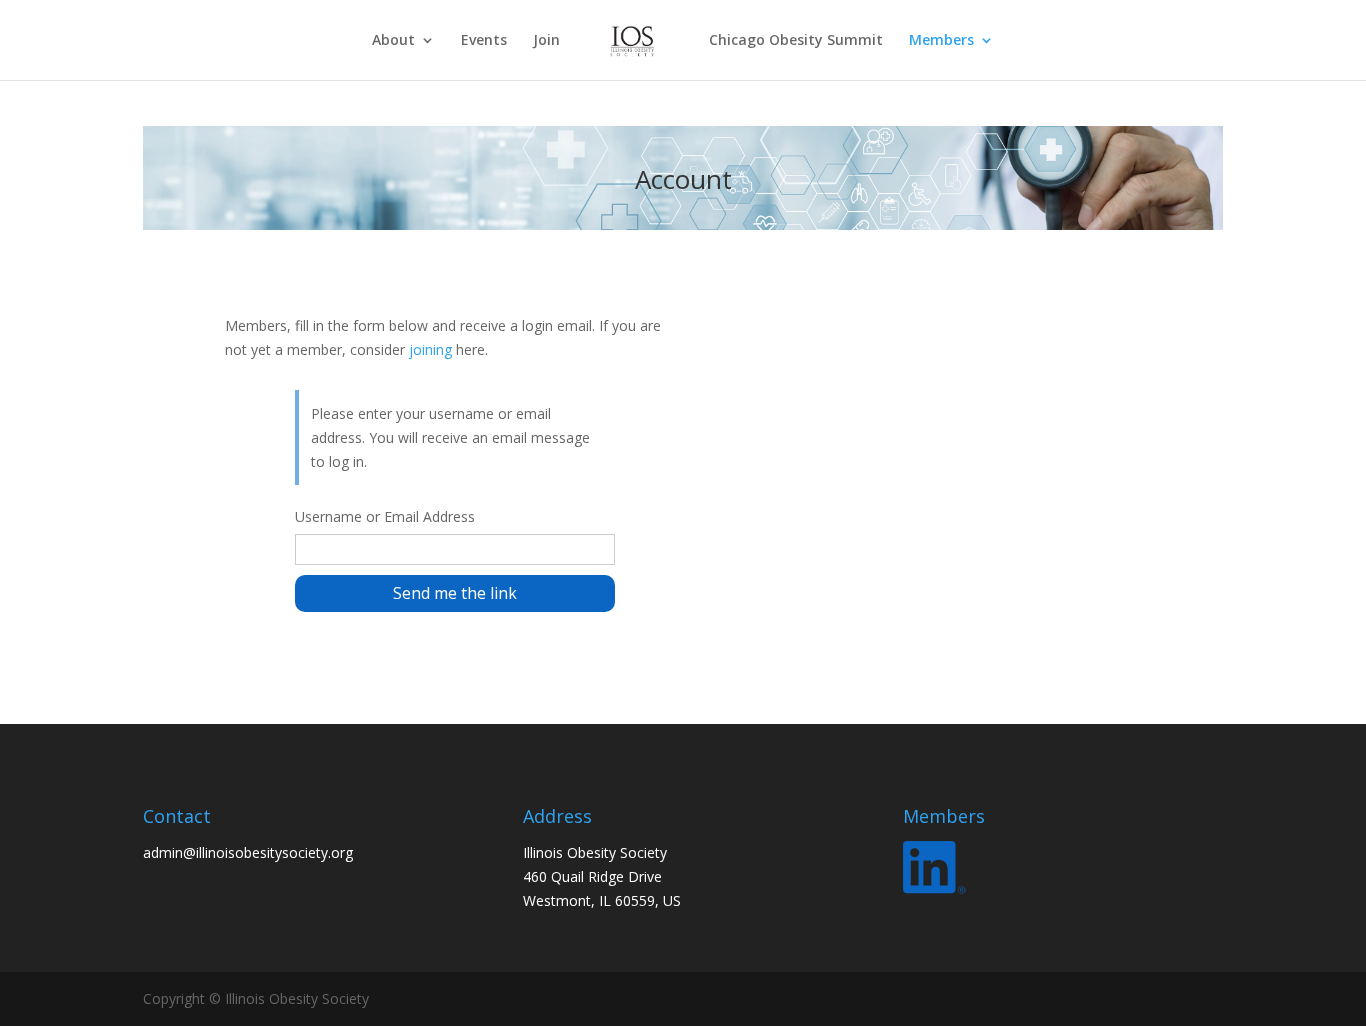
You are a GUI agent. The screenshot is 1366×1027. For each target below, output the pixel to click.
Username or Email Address (385, 516)
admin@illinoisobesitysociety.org (248, 852)
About (393, 41)
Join (546, 41)
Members (941, 41)
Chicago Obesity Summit (796, 41)
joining (430, 349)
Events (484, 41)
